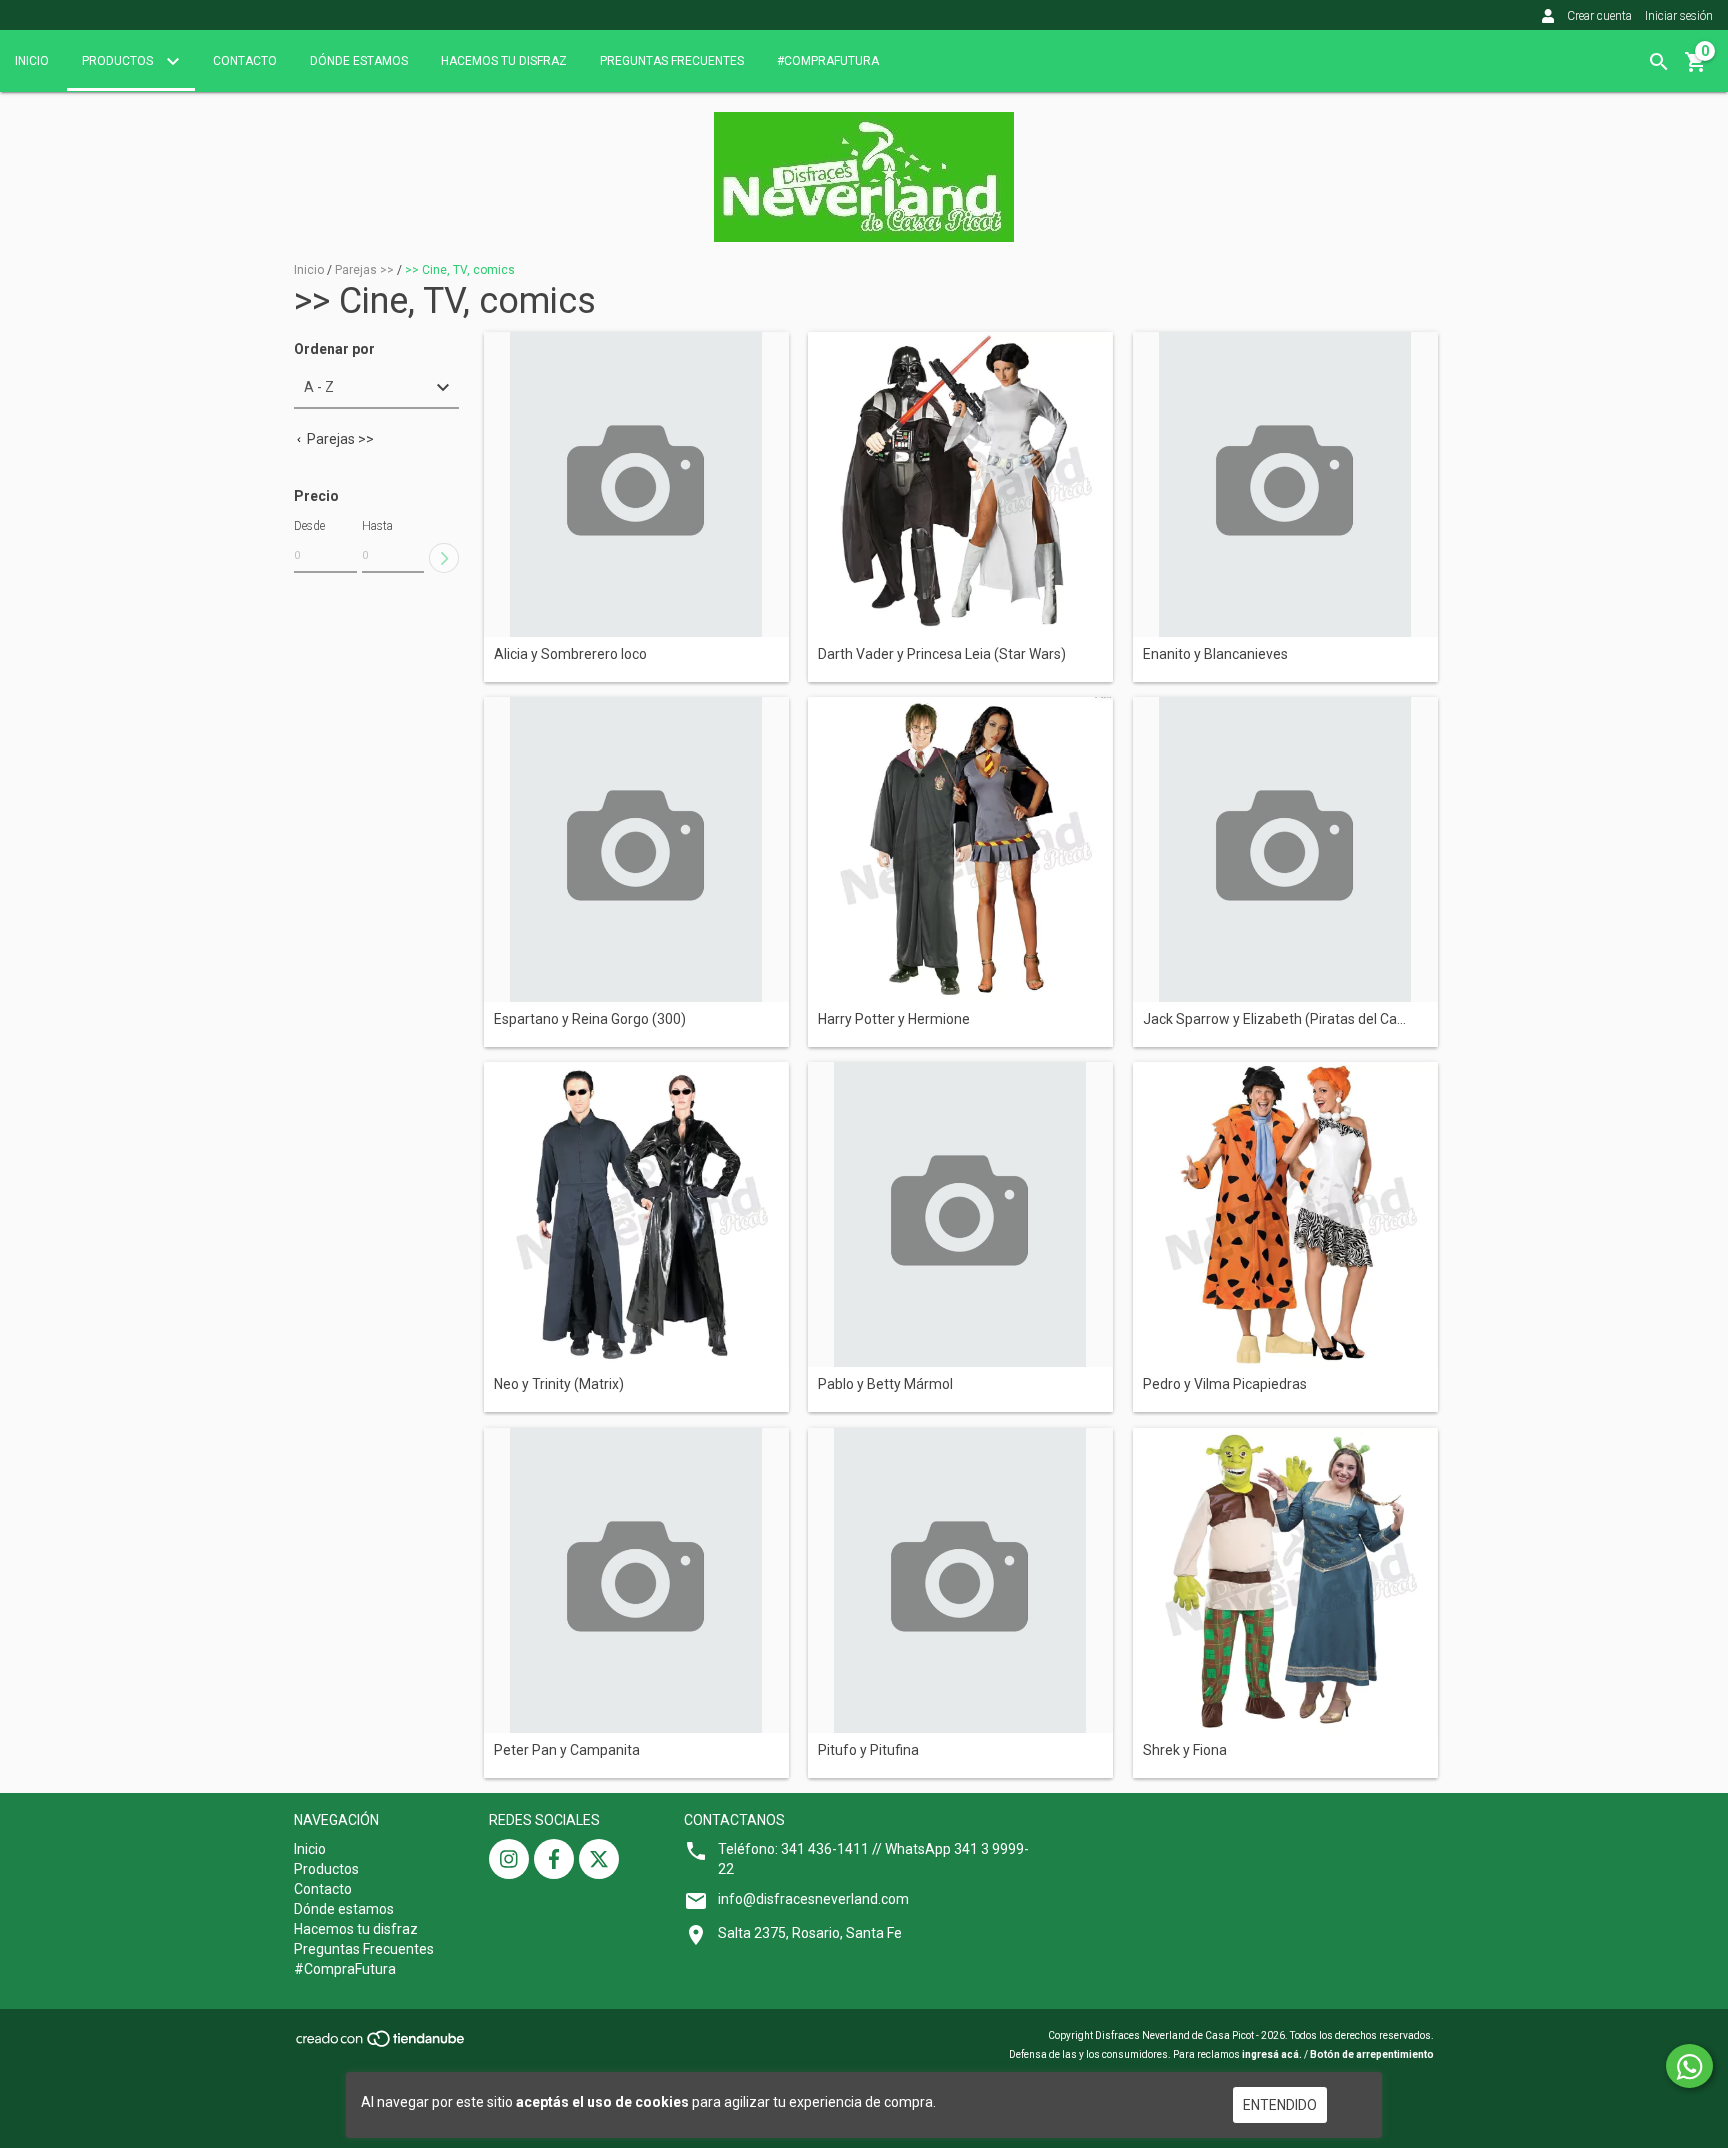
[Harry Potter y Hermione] (960, 849)
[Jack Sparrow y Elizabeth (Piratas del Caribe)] (1285, 849)
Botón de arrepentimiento (1372, 2054)
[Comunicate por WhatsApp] (1689, 2066)
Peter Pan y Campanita (567, 1750)
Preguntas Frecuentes (672, 61)
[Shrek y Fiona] (1285, 1580)
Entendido (1280, 2105)
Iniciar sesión (1679, 16)
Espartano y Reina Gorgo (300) (590, 1019)
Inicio (32, 61)
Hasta (377, 526)
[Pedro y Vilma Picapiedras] (1285, 1214)
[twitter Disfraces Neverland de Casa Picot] (599, 1859)
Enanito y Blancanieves (1215, 654)
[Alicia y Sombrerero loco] (636, 484)
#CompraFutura (828, 61)
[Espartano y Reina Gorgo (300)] (636, 849)
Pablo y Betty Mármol (885, 1384)
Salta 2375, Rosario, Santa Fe (810, 1933)
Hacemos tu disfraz (504, 61)
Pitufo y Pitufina (868, 1750)
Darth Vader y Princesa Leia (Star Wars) (942, 654)
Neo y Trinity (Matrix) (559, 1384)
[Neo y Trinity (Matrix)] (636, 1214)
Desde (309, 526)
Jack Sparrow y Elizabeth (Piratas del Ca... (1274, 1019)
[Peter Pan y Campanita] (636, 1580)
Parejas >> (364, 270)
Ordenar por (334, 349)
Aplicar (444, 558)
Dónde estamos (359, 61)
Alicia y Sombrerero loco (570, 654)
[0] (1696, 69)
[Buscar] (1659, 62)
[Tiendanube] (381, 2044)
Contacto (245, 61)
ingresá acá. (1272, 2054)
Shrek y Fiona (1185, 1750)
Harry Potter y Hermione (894, 1019)
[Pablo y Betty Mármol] (960, 1214)
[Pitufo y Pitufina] (960, 1580)
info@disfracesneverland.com (813, 1899)
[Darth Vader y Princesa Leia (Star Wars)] (960, 484)
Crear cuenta (1599, 16)
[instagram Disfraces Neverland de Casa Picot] (509, 1859)
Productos (119, 61)
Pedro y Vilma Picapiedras (1225, 1384)
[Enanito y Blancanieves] (1285, 484)
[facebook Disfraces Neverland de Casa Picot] (554, 1859)
